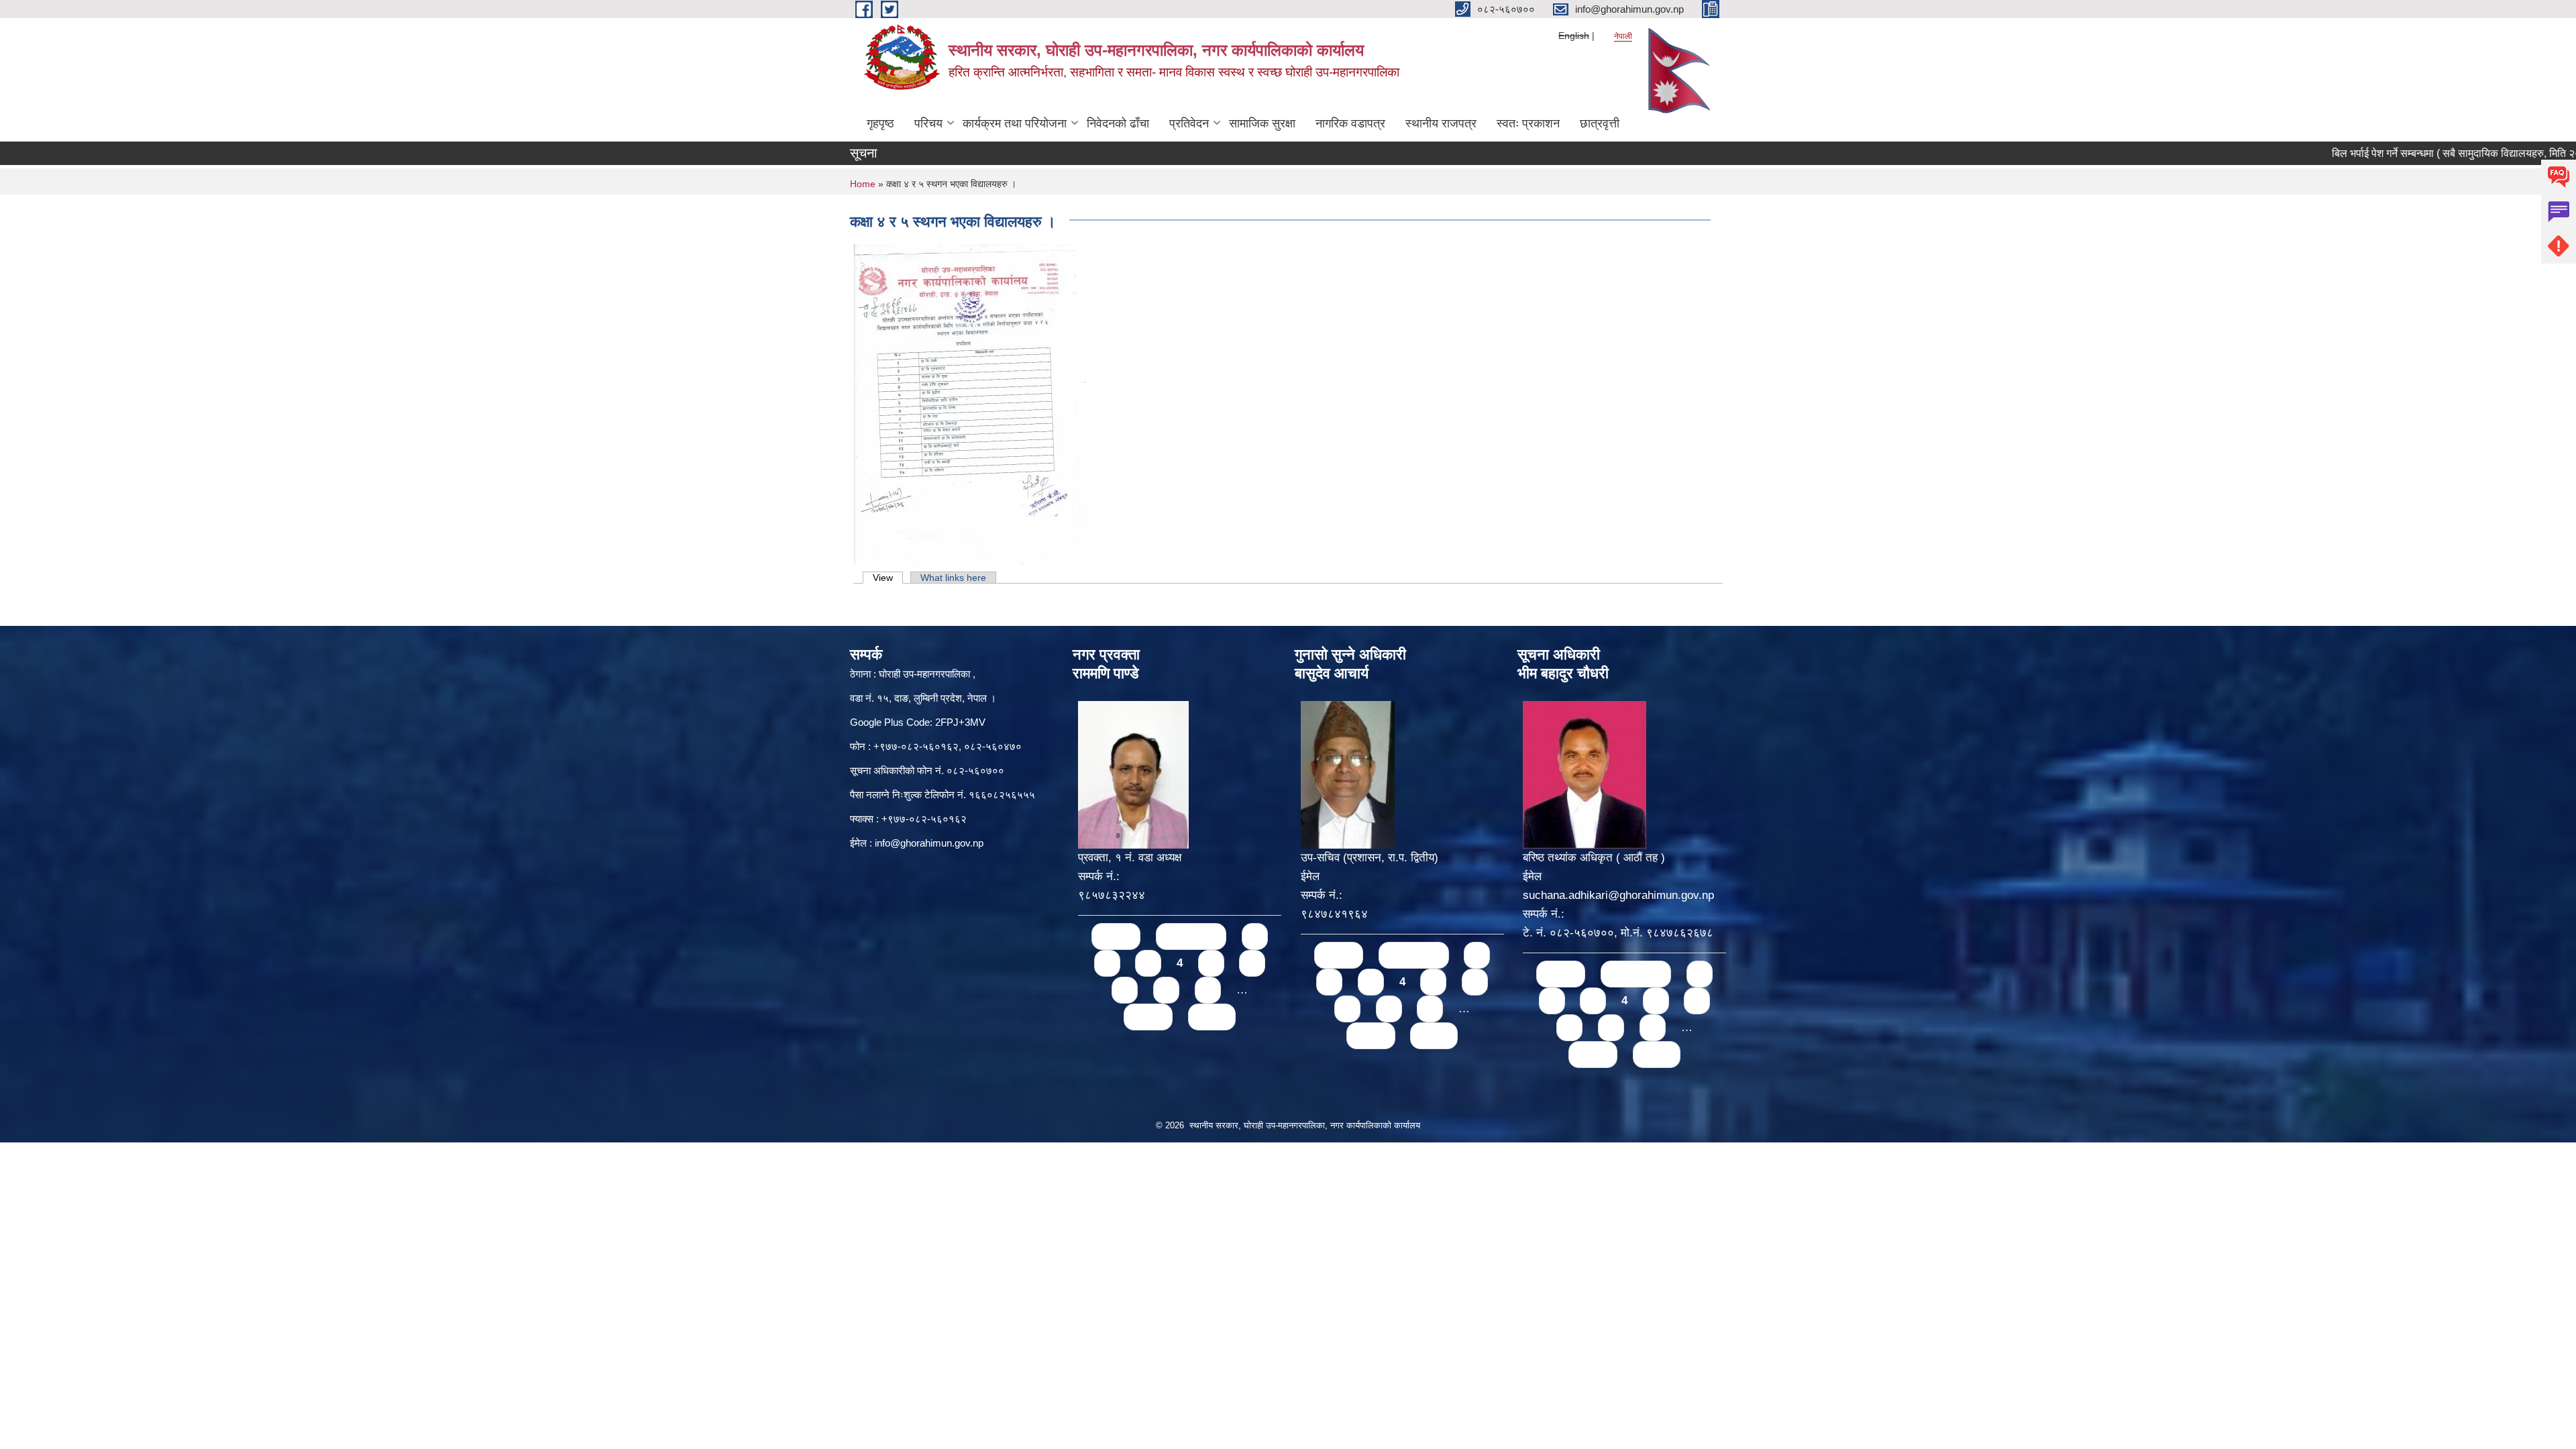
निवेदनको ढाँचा (1118, 123)
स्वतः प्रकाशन (1528, 123)
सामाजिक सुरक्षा (1262, 123)
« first (1116, 936)
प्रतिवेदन (1189, 123)
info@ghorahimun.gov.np (929, 843)
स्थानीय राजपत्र (1441, 123)
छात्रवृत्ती (1600, 123)
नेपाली (1623, 36)
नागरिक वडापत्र (1350, 123)
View (888, 578)
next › (1148, 1017)
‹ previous (1191, 936)
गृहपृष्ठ (880, 123)
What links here (953, 578)
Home (863, 184)
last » (1212, 1017)
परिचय (928, 123)
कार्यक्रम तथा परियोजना (1015, 123)
